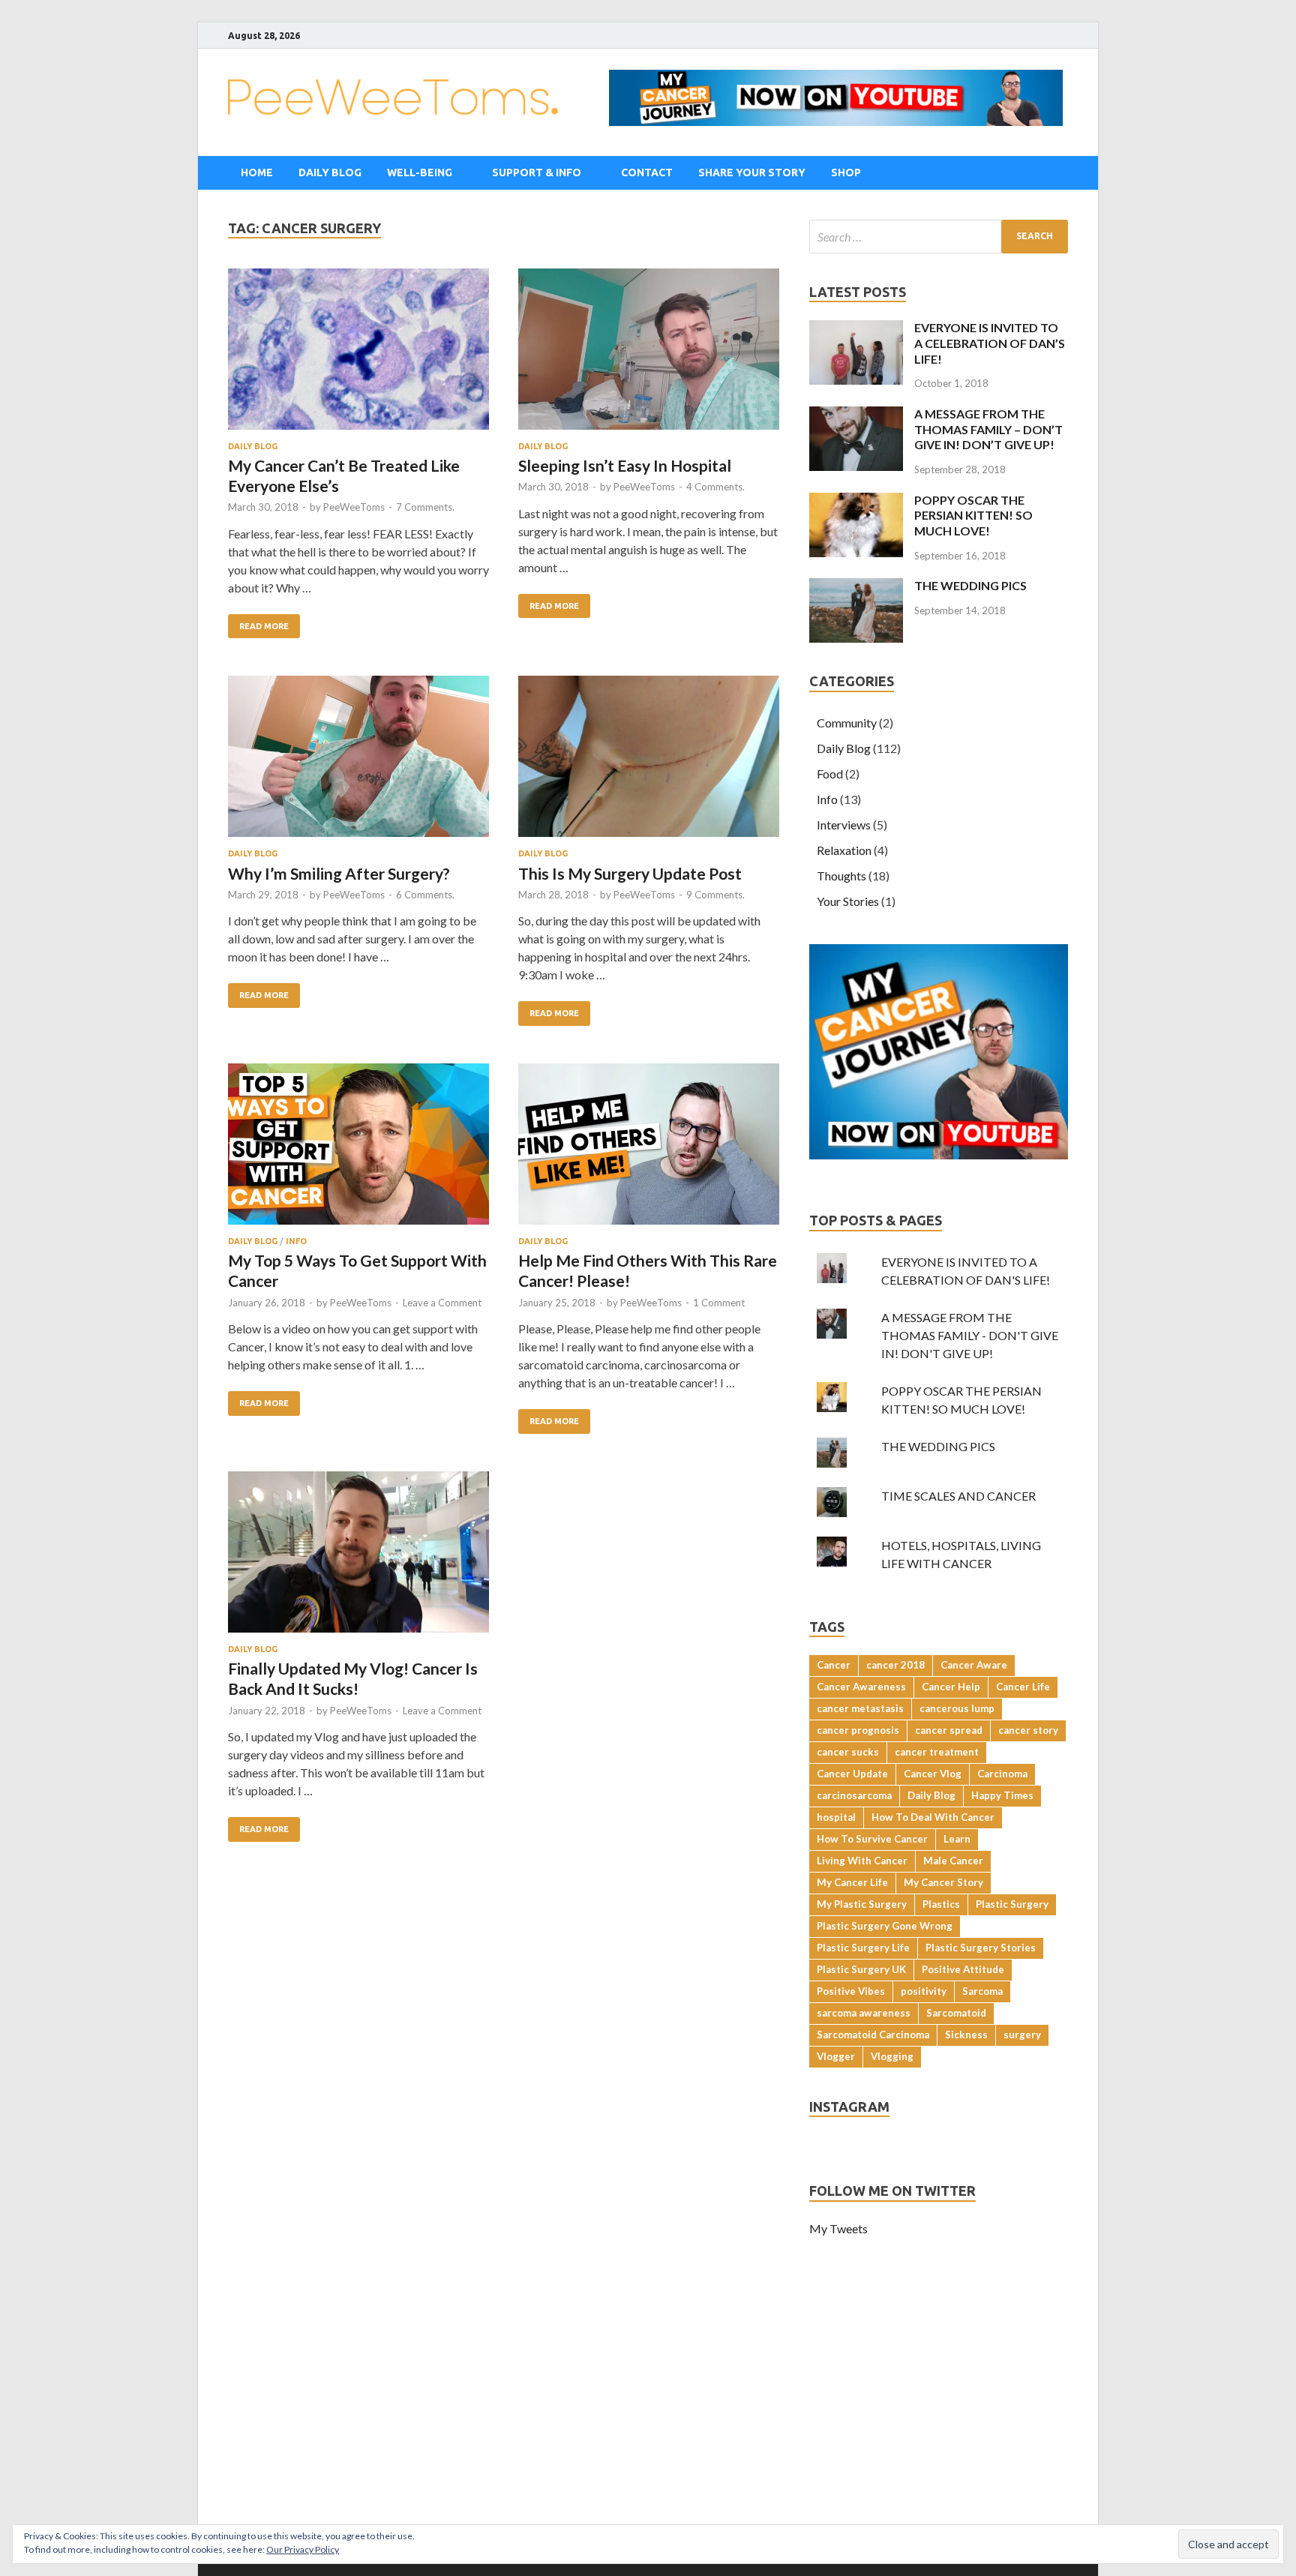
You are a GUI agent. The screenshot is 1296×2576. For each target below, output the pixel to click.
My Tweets (838, 2228)
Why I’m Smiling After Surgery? (339, 873)
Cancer (834, 1665)
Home (257, 172)
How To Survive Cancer (872, 1839)
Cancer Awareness (861, 1687)
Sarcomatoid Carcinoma (873, 2035)
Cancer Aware (974, 1665)
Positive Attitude (963, 1969)
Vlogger (836, 2056)
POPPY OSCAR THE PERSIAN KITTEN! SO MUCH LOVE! (973, 516)
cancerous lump (957, 1708)
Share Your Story (752, 172)
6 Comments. (425, 895)
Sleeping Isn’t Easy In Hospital (625, 465)
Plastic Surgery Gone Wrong (885, 1926)
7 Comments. (425, 507)
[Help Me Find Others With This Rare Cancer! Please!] (649, 1146)
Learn (957, 1839)
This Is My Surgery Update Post (630, 873)
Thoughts (841, 876)
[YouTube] (1064, 36)
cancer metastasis (860, 1708)
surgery (1022, 2035)
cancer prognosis (858, 1730)
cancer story (1028, 1730)
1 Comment (719, 1303)
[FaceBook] (1008, 36)
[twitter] (1026, 36)
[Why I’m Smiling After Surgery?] (358, 759)
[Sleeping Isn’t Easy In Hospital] (649, 351)
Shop (846, 172)
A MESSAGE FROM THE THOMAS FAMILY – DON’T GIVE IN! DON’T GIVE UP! (988, 429)
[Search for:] (939, 237)
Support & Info (537, 172)
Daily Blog (330, 172)
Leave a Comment (442, 1303)
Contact (647, 172)
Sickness (966, 2035)
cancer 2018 (895, 1665)
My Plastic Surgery (862, 1904)
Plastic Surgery (1012, 1904)
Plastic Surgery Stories (981, 1948)
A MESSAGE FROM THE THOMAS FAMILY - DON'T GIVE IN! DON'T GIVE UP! (970, 1335)
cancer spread (949, 1730)
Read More (264, 626)
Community (847, 723)
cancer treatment (937, 1752)
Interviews (844, 825)
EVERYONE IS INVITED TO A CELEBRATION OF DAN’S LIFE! (990, 343)
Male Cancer (953, 1861)
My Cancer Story (943, 1882)
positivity (924, 1991)
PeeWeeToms (354, 507)
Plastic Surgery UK (861, 1969)
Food (830, 774)
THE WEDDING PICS (970, 585)
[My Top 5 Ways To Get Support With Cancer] (358, 1146)
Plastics (941, 1904)
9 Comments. (715, 895)
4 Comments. (715, 487)
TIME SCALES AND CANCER (958, 1496)
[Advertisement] (648, 2419)
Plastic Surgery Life (863, 1948)
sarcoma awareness (864, 2013)
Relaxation (844, 850)
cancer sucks (848, 1752)
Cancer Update (852, 1774)
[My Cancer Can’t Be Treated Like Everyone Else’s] (358, 351)
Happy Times (1002, 1795)
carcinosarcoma (854, 1795)
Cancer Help (951, 1687)
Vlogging (892, 2056)
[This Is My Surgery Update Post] (649, 759)
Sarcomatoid (956, 2013)
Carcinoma (1002, 1774)
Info (296, 1241)
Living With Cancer (862, 1861)
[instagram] (1045, 36)
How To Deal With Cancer (933, 1817)
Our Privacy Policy (303, 2549)
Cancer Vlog (933, 1774)
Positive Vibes (851, 1991)
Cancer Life (1023, 1687)
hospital (836, 1817)
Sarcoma (982, 1991)
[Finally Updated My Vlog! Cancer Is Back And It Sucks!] (358, 1554)
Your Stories (848, 901)
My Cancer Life (852, 1882)
